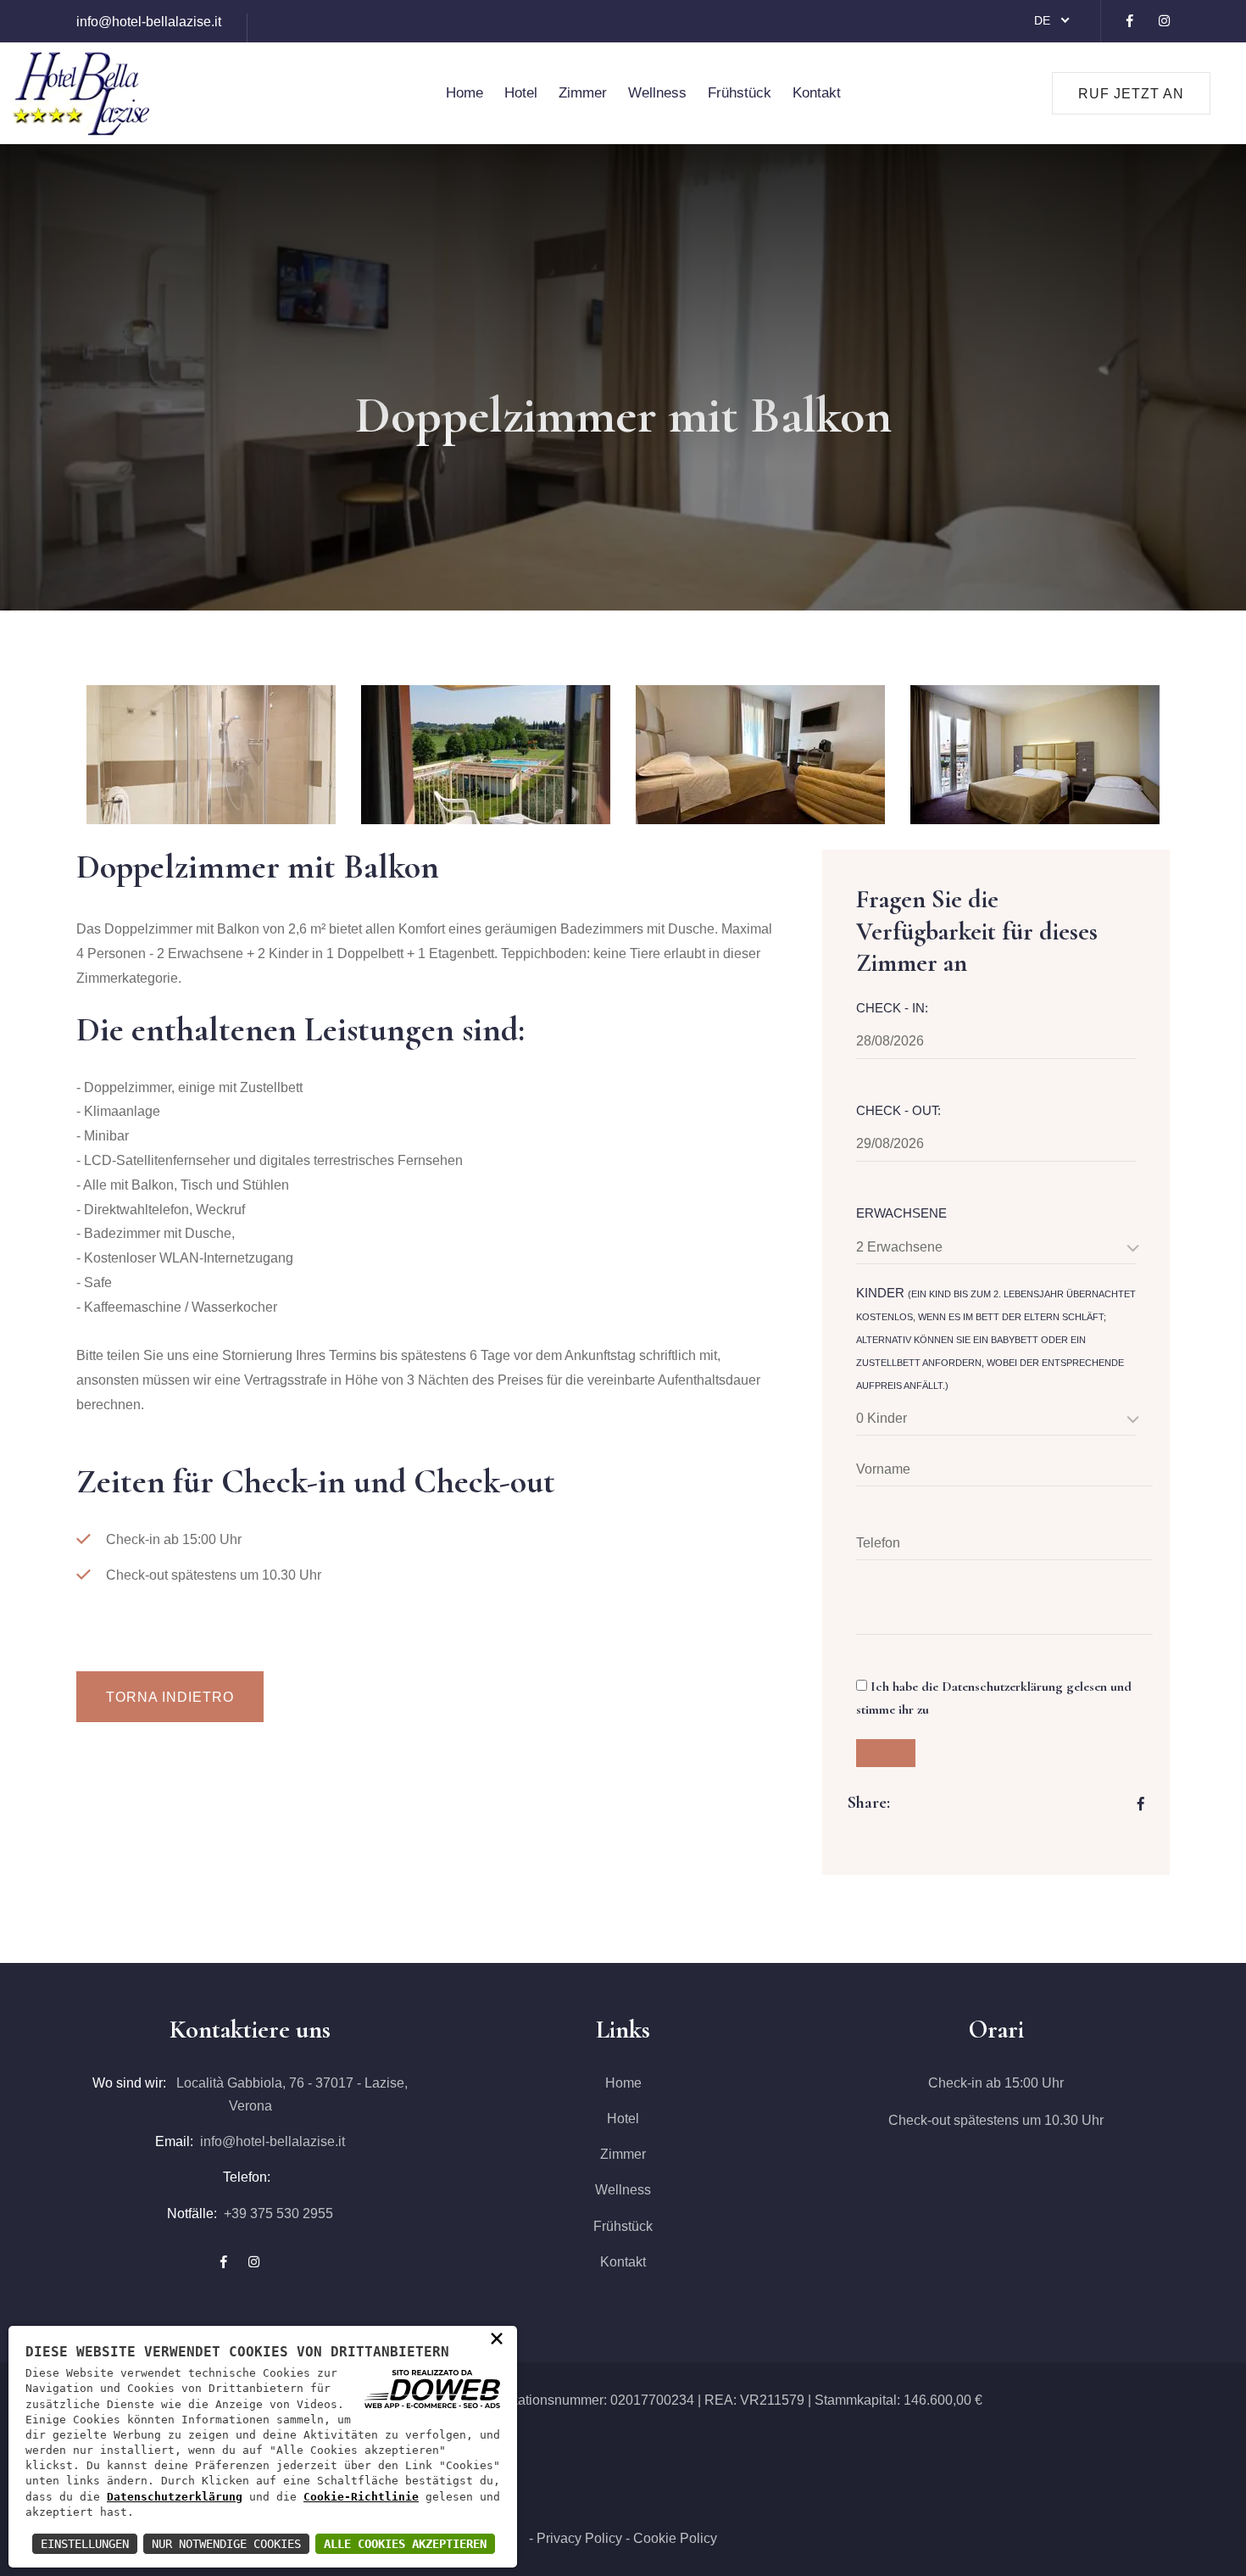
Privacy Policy (579, 2538)
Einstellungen (85, 2544)
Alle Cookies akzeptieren (405, 2544)
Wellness (657, 93)
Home (464, 93)
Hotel (521, 93)
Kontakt (817, 93)
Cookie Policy (675, 2538)
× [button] (497, 2337)
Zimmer (583, 93)
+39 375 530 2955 (278, 2214)
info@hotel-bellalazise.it (149, 22)
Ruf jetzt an (1131, 94)
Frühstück (740, 93)
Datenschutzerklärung (175, 2497)
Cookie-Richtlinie (361, 2497)
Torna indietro (170, 1697)
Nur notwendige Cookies (226, 2544)
